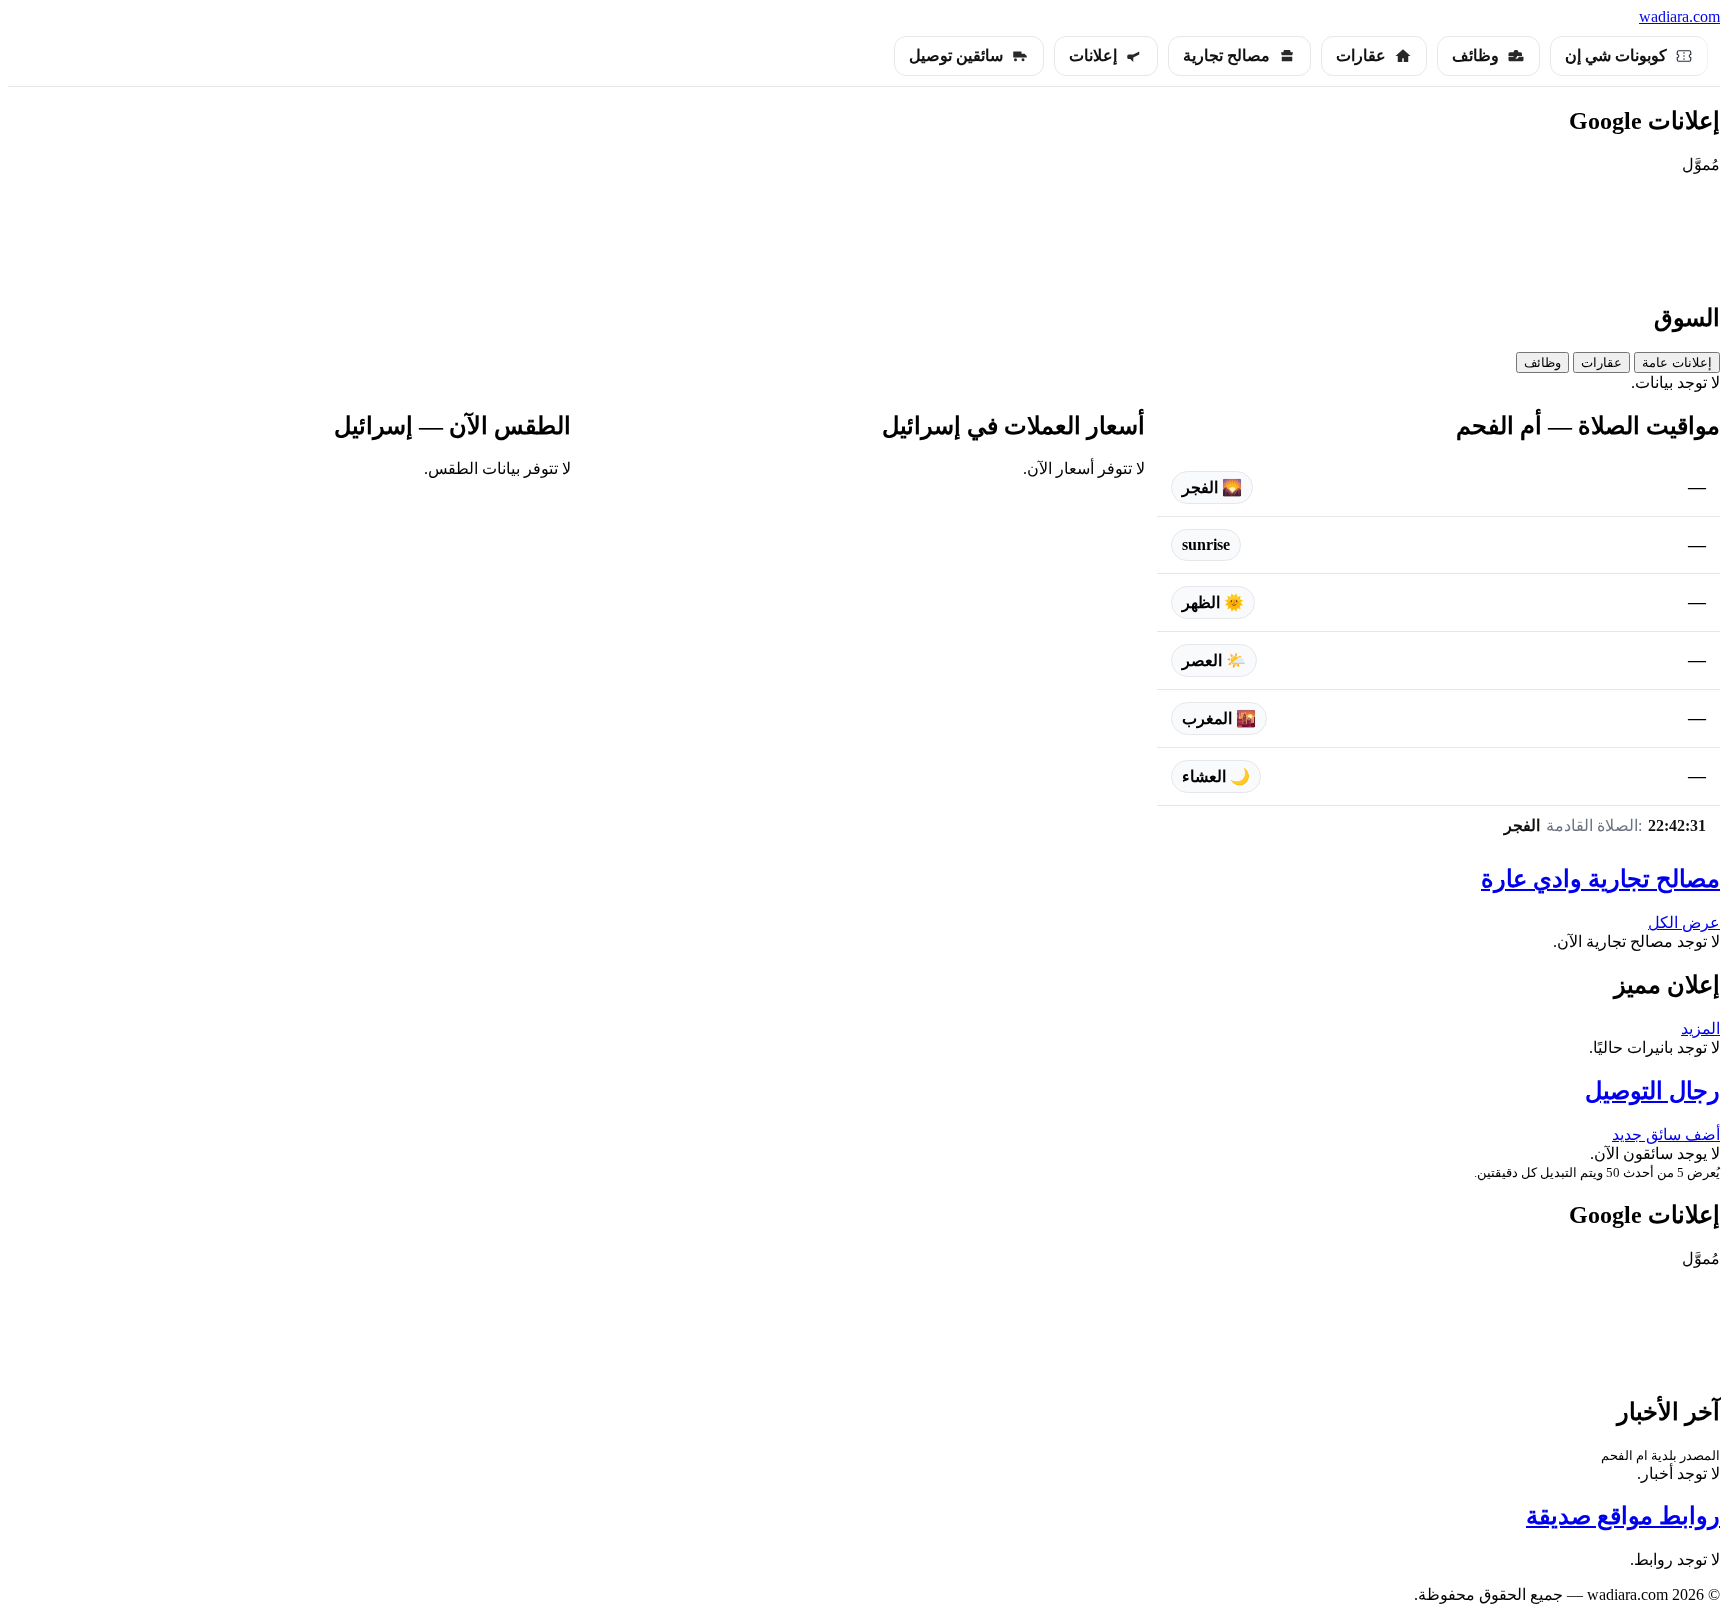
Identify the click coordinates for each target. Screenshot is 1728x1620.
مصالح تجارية (1226, 55)
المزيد (1700, 1028)
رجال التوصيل (1652, 1091)
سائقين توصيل (956, 55)
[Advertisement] (864, 235)
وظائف (1475, 55)
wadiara (1679, 16)
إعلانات (1093, 55)
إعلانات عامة (1677, 362)
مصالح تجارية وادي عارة (1600, 879)
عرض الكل (1684, 922)
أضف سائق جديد (1666, 1134)
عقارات (1361, 55)
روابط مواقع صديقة (1623, 1516)
